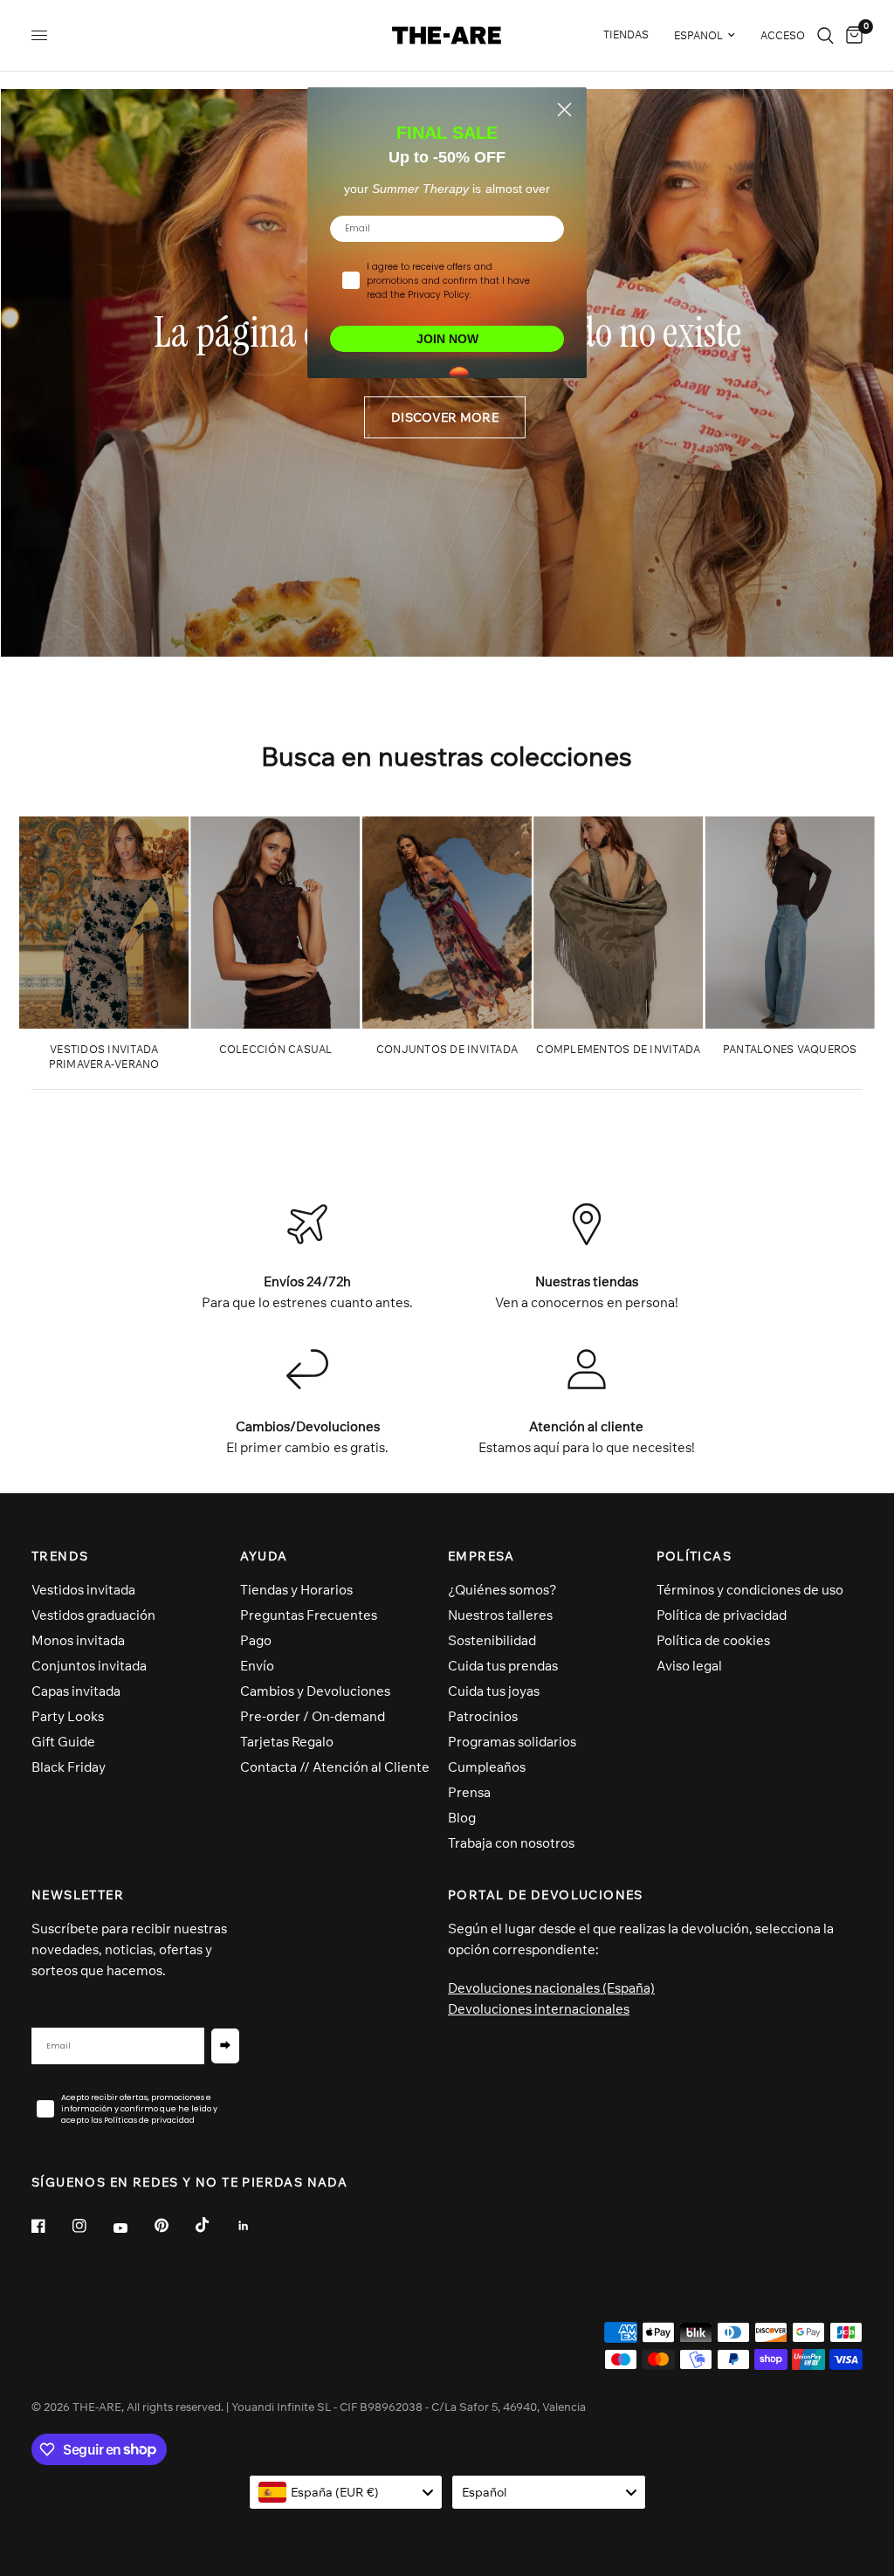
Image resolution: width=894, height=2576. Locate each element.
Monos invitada (78, 1640)
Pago (256, 1640)
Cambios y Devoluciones (315, 1691)
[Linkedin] (256, 2226)
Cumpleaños (487, 1767)
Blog (462, 1818)
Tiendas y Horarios (296, 1590)
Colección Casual (276, 1049)
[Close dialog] (564, 110)
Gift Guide (63, 1742)
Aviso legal (689, 1666)
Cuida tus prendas (503, 1666)
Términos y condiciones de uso (750, 1590)
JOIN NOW (447, 339)
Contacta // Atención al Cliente (335, 1767)
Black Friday (69, 1767)
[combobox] (346, 2492)
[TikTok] (215, 2225)
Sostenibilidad (492, 1640)
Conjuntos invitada (89, 1666)
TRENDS (60, 1556)
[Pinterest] (174, 2226)
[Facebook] (51, 2226)
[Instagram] (92, 2226)
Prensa (469, 1792)
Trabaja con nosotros (511, 1843)
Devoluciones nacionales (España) (551, 1988)
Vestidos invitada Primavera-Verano (104, 1057)
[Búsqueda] (825, 35)
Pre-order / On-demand (313, 1716)
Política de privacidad (722, 1615)
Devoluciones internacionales (539, 2009)
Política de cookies (713, 1640)
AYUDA (264, 1556)
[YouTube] (133, 2228)
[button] (445, 417)
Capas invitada (76, 1691)
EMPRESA (481, 1556)
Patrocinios (483, 1716)
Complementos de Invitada (618, 1049)
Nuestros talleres (500, 1615)
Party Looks (68, 1716)
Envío (257, 1666)
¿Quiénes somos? (502, 1590)
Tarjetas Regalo (287, 1742)
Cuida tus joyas (494, 1691)
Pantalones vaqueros (790, 1049)
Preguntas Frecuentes (309, 1615)
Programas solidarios (512, 1742)
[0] (851, 35)
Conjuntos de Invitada (447, 1049)
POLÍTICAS (695, 1556)
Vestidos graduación (93, 1615)
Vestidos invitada (83, 1590)
